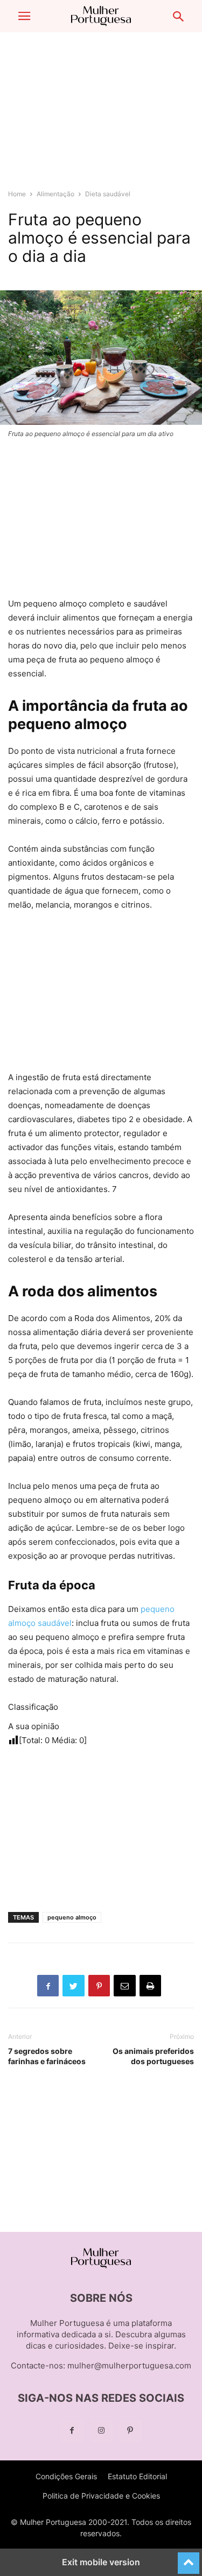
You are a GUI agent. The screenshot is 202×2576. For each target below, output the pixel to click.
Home (17, 194)
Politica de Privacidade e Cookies (101, 2496)
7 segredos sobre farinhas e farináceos (47, 2056)
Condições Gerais (66, 2476)
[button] (24, 16)
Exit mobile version (101, 2562)
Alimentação (55, 194)
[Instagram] (101, 2431)
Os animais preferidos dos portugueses (153, 2056)
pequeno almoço (72, 1917)
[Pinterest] (130, 2431)
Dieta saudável (108, 194)
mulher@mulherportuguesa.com (129, 2366)
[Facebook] (72, 2431)
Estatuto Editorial (137, 2476)
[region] (101, 116)
